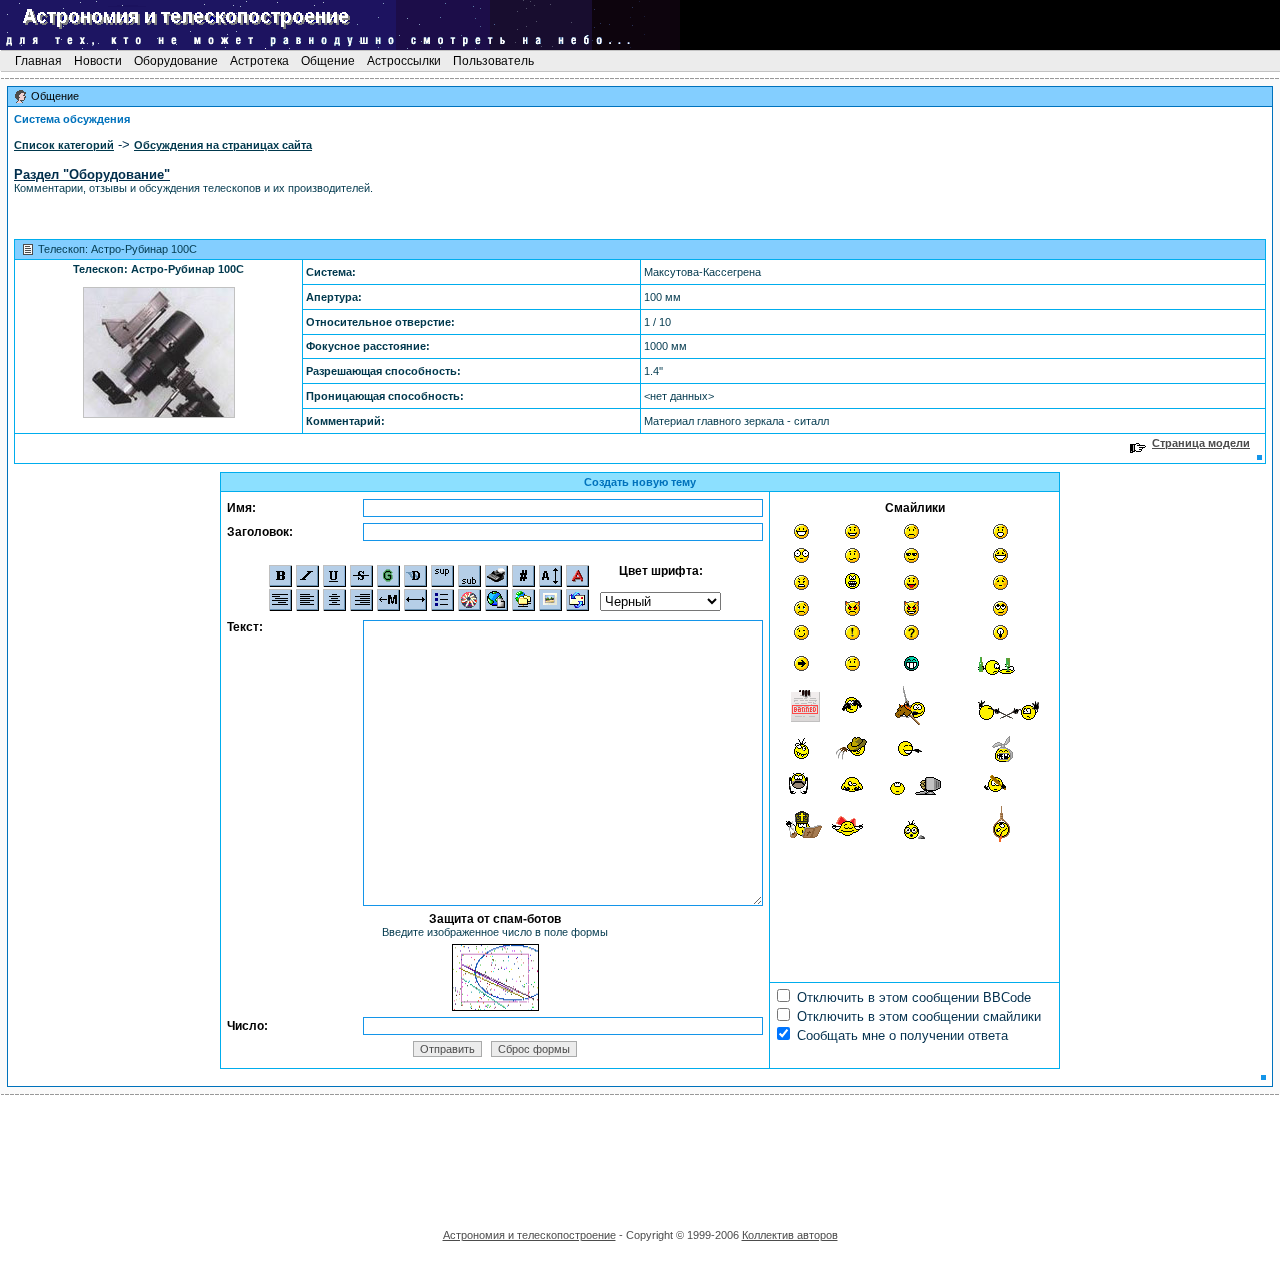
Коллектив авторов (790, 1235)
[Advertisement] (640, 1155)
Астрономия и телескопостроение (529, 1235)
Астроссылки (404, 61)
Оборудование (176, 61)
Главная (38, 61)
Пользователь (493, 61)
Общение (328, 61)
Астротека (259, 61)
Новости (98, 61)
